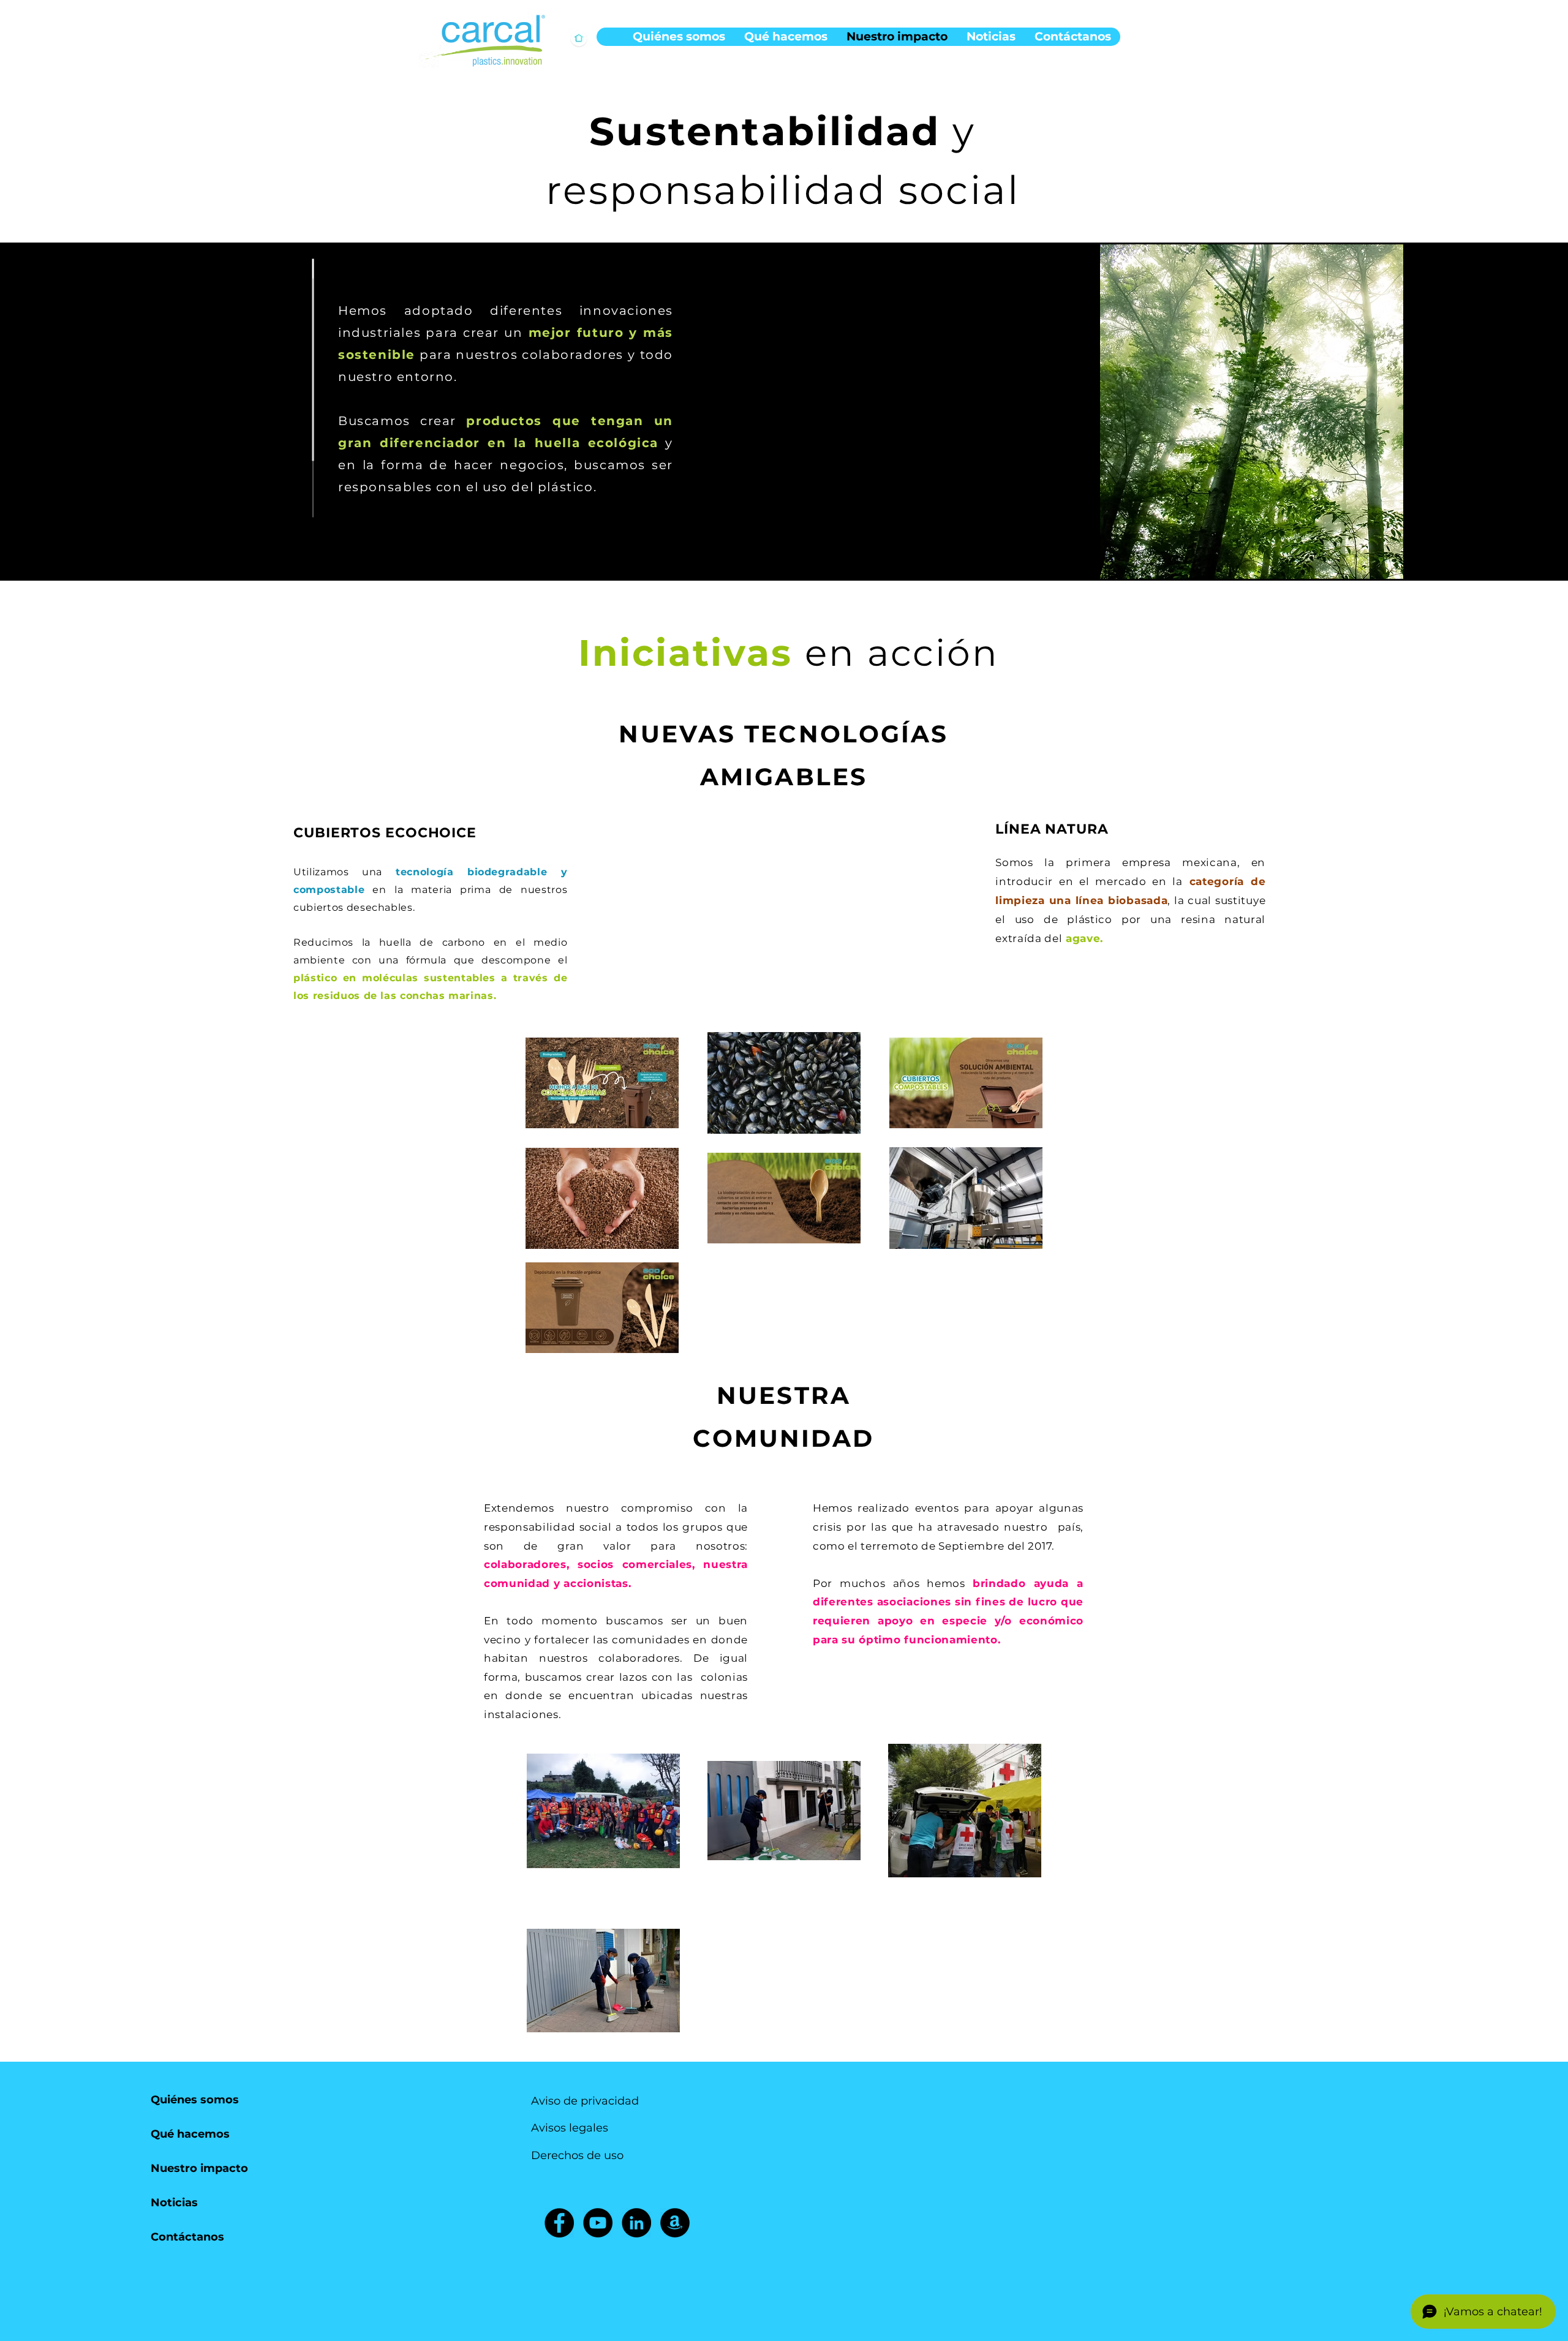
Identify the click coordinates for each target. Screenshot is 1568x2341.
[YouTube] (598, 2223)
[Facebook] (559, 2223)
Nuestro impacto (199, 2168)
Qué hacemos (190, 2134)
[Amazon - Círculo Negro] (675, 2223)
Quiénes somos (195, 2100)
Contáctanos (187, 2237)
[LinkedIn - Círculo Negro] (636, 2223)
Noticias (174, 2203)
